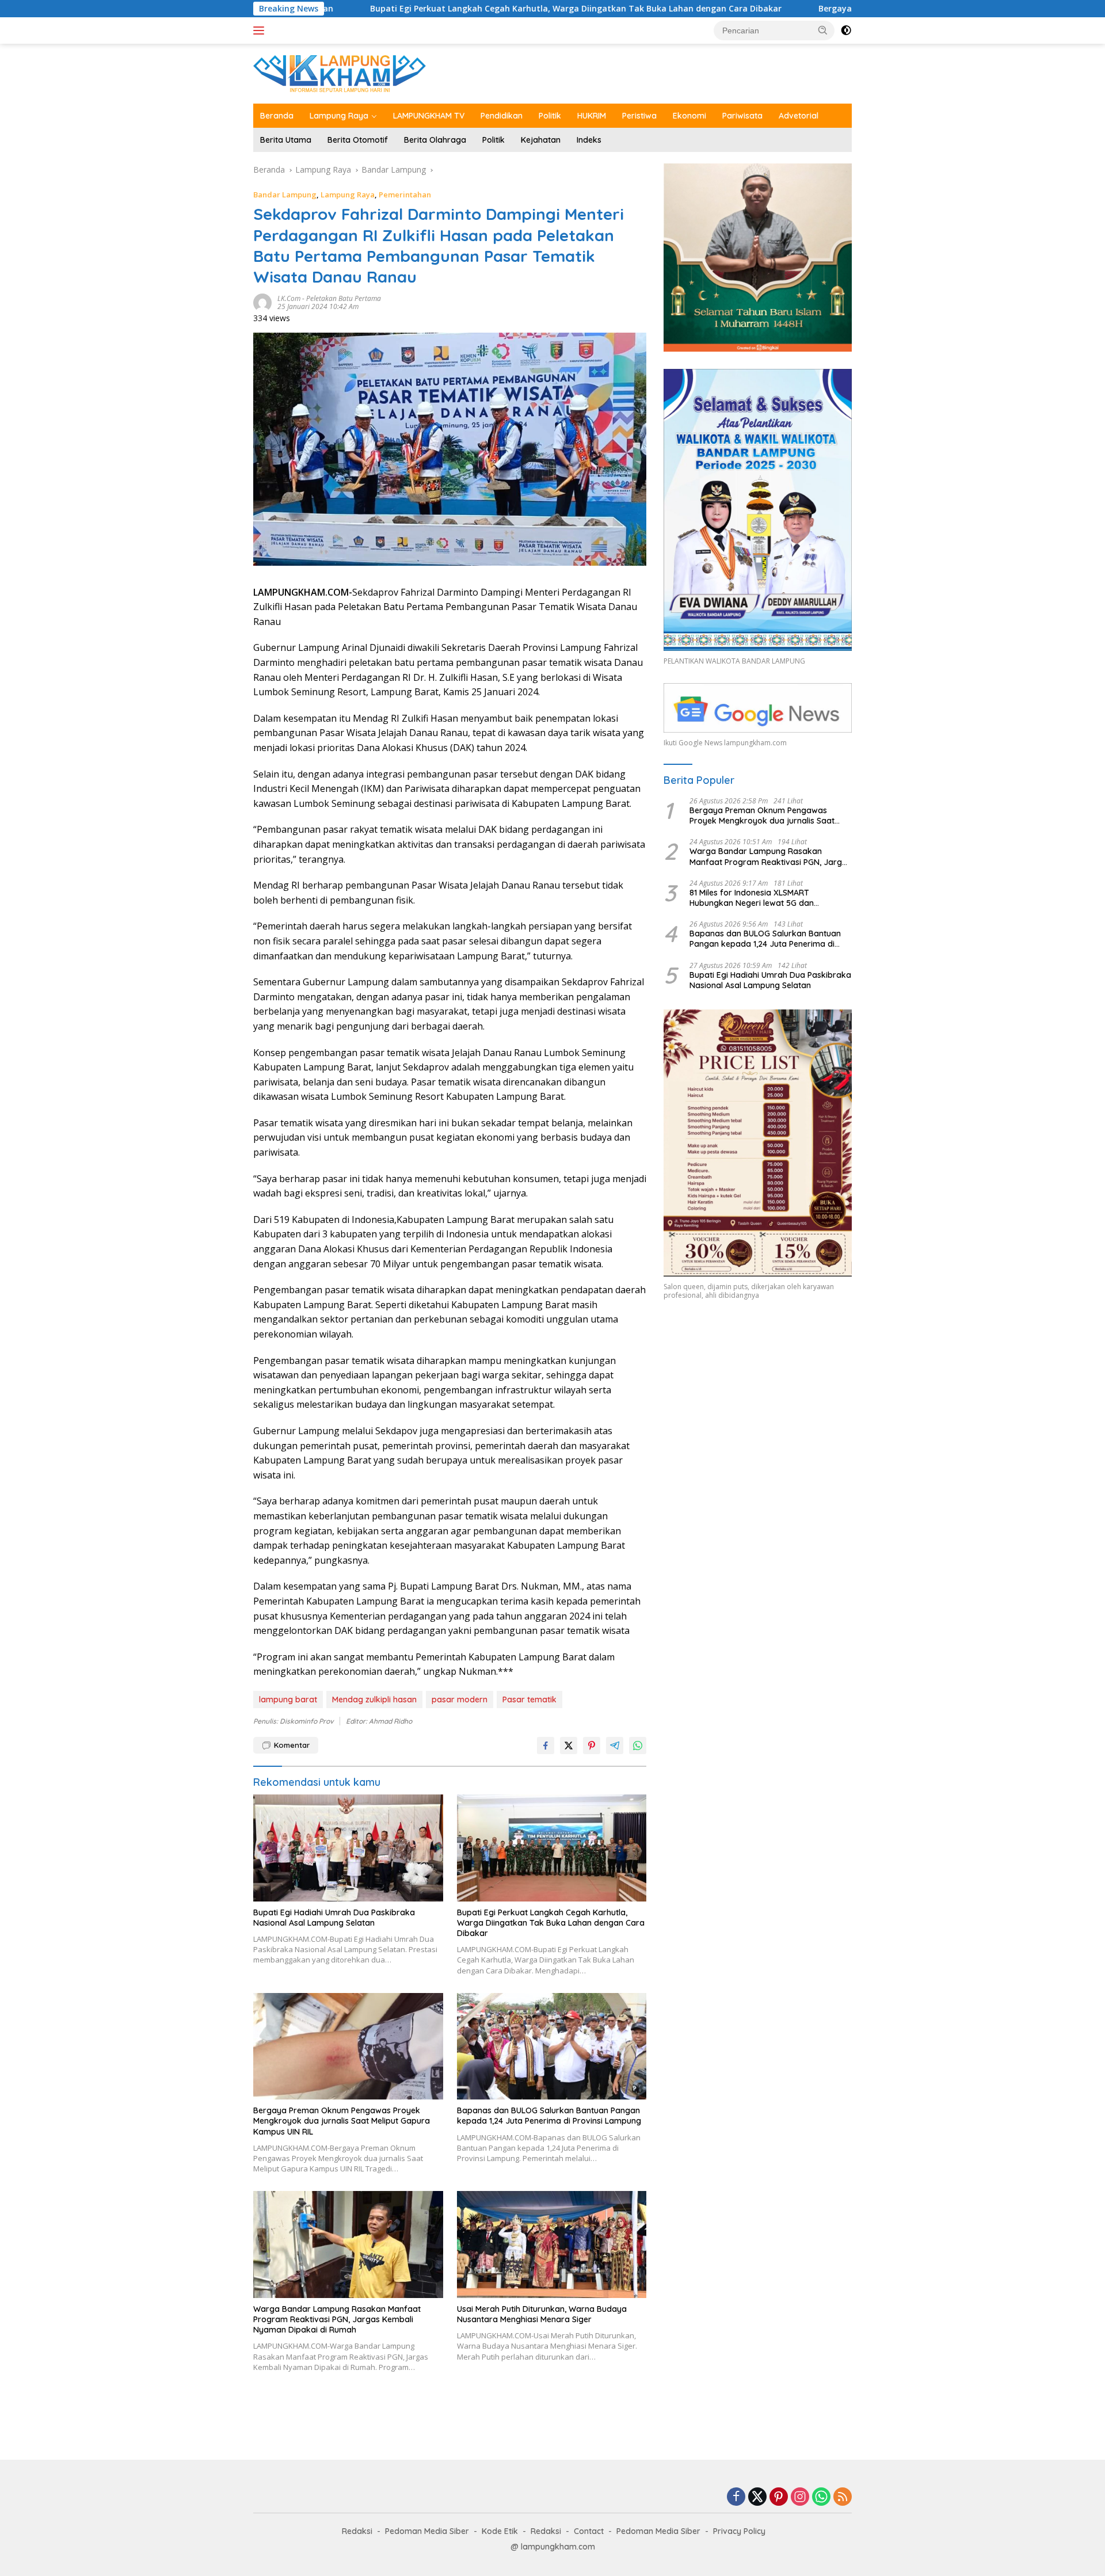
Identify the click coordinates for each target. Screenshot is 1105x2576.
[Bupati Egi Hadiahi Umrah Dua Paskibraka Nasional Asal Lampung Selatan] (348, 1848)
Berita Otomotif (358, 140)
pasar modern (460, 1699)
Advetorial (799, 116)
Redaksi (357, 2531)
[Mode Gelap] (846, 31)
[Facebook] (736, 2497)
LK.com (289, 298)
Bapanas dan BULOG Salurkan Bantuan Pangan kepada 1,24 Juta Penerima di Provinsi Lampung (549, 2116)
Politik (550, 116)
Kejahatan (541, 140)
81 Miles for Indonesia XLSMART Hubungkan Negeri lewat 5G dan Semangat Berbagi (752, 898)
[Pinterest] (779, 2497)
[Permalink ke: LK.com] (262, 301)
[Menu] (261, 31)
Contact (589, 2531)
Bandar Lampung (285, 195)
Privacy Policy (739, 2531)
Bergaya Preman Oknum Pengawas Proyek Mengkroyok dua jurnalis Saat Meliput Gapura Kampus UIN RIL (342, 2121)
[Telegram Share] (615, 1746)
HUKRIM (592, 116)
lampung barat (288, 1699)
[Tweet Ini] (569, 1746)
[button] (823, 30)
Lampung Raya (339, 116)
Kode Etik (500, 2531)
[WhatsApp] (821, 2497)
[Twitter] (757, 2497)
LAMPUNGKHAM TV (429, 116)
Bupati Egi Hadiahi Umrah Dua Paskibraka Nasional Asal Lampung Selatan (334, 1918)
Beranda (277, 116)
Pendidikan (502, 116)
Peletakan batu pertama (344, 298)
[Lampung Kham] (340, 73)
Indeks (589, 140)
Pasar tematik (529, 1699)
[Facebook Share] (546, 1746)
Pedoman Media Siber (427, 2531)
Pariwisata (742, 116)
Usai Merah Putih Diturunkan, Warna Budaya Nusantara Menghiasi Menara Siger (542, 2314)
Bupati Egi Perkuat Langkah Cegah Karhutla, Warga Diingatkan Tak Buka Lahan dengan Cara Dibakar (439, 9)
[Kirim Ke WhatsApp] (638, 1746)
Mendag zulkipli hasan (374, 1699)
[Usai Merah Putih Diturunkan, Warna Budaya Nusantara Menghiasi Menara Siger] (552, 2244)
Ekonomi (689, 116)
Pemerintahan (405, 195)
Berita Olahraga (435, 140)
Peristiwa (639, 116)
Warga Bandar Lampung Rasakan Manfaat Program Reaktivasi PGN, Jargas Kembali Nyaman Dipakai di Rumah (337, 2319)
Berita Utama (286, 140)
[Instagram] (800, 2497)
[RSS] (843, 2497)
